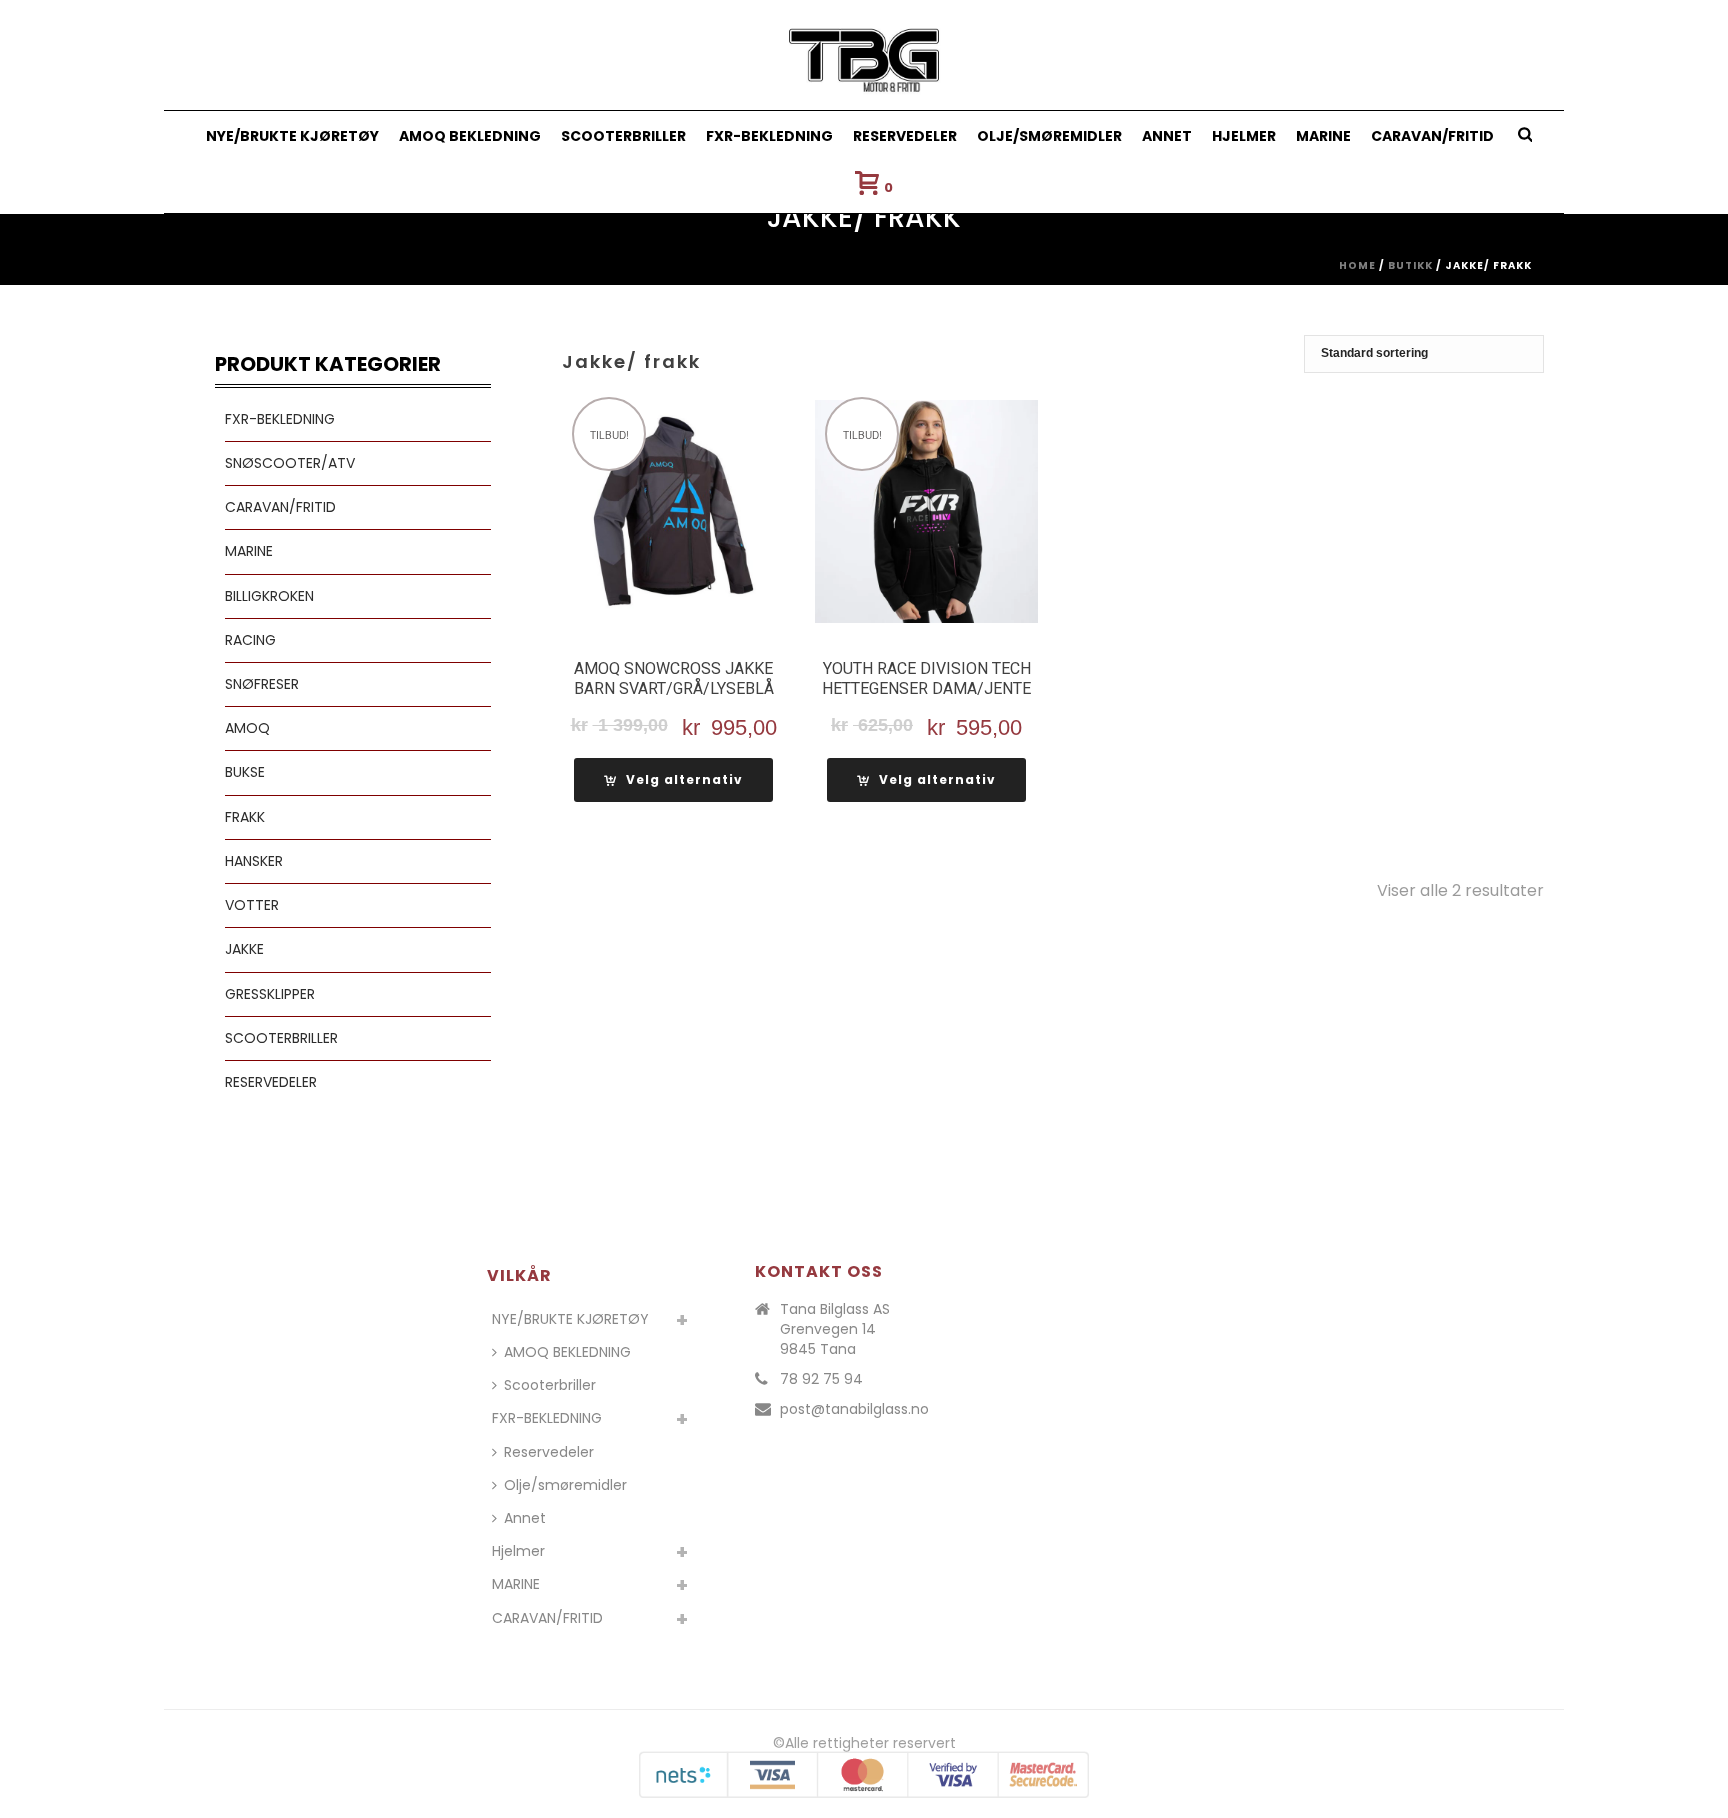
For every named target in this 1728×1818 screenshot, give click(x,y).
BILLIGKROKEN (269, 596)
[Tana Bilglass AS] (864, 55)
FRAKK (245, 817)
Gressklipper (270, 994)
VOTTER (252, 905)
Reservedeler (905, 136)
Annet (1167, 136)
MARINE (1323, 136)
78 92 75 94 (821, 1379)
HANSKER (254, 861)
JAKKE (244, 949)
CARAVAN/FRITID (1432, 136)
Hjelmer (1244, 136)
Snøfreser (262, 684)
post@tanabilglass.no (854, 1409)
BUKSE (245, 772)
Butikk (1410, 265)
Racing (250, 640)
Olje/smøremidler (1049, 136)
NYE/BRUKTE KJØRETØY (292, 136)
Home (1357, 265)
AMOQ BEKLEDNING (470, 136)
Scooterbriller (623, 136)
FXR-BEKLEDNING (769, 136)
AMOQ (247, 728)
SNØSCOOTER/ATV (290, 463)
